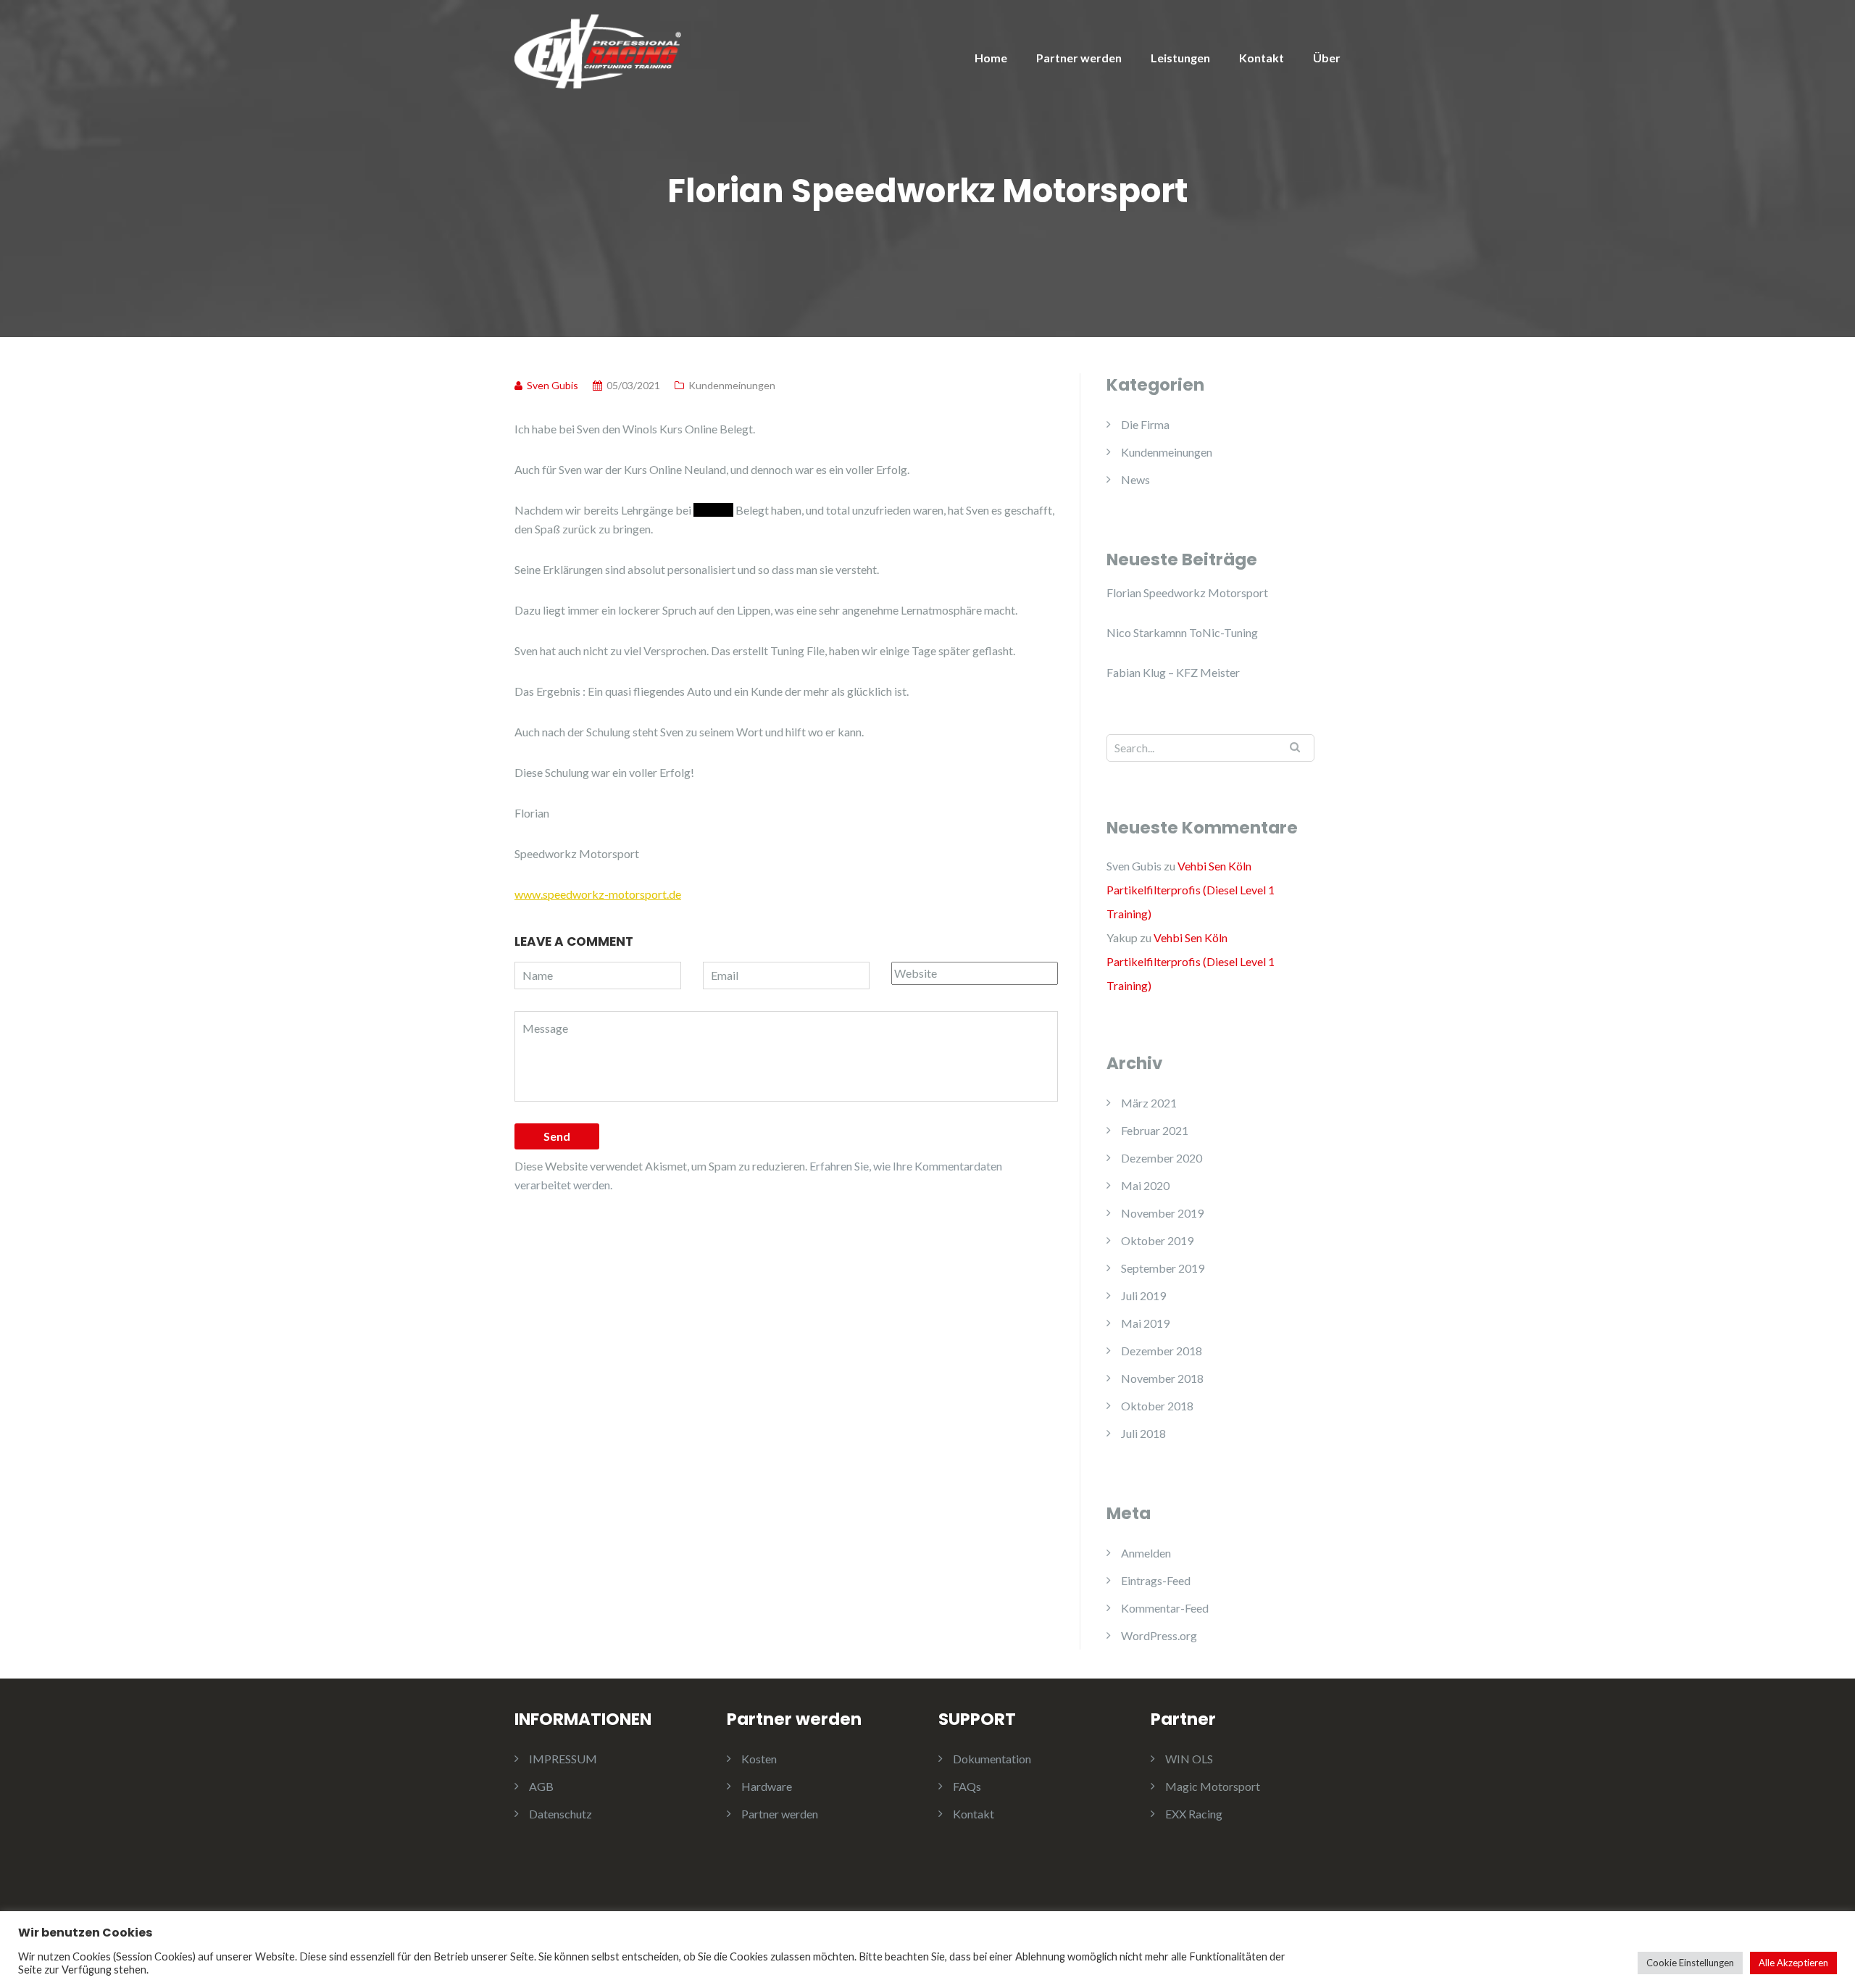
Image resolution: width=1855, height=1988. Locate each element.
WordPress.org (1159, 1635)
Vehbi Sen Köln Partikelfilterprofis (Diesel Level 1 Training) (1191, 890)
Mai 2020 (1145, 1185)
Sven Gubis (1134, 866)
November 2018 (1162, 1378)
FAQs (967, 1786)
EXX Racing (1194, 1814)
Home (991, 58)
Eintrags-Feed (1156, 1580)
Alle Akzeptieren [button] (1793, 1963)
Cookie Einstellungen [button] (1690, 1963)
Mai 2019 (1145, 1323)
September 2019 (1163, 1268)
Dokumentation (992, 1759)
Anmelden (1146, 1553)
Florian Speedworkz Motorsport (1187, 592)
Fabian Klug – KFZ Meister (1173, 672)
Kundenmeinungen (732, 385)
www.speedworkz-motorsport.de (598, 894)
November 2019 (1162, 1213)
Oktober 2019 (1157, 1240)
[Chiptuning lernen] (598, 50)
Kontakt (1262, 58)
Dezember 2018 (1162, 1351)
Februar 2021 (1155, 1130)
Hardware (767, 1786)
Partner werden (1079, 58)
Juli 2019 (1143, 1295)
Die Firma (1145, 424)
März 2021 (1149, 1103)
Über (1327, 58)
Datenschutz (560, 1814)
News (1135, 479)
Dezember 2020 (1162, 1158)
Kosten (759, 1759)
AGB (541, 1786)
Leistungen (1180, 58)
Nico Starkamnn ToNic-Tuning (1182, 632)
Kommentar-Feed (1165, 1608)
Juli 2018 (1143, 1433)
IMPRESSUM (563, 1759)
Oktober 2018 (1157, 1406)
